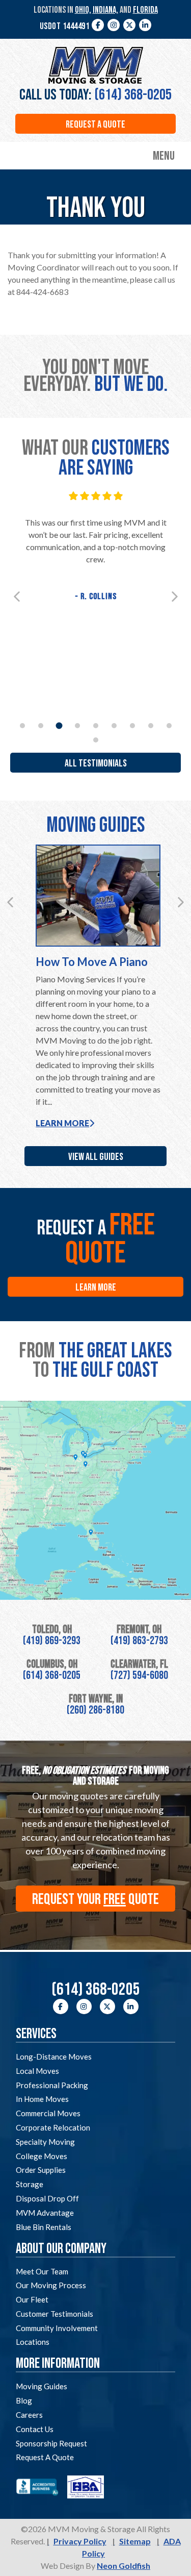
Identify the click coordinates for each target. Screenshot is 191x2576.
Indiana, (105, 10)
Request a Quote (95, 125)
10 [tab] (96, 740)
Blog (24, 2400)
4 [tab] (77, 726)
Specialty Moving (45, 2142)
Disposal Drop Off (47, 2198)
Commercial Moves (48, 2113)
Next (175, 597)
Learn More (62, 1123)
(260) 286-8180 (95, 1710)
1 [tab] (22, 726)
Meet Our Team (42, 2271)
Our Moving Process (51, 2285)
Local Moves (37, 2071)
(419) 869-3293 (52, 1641)
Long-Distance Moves (54, 2057)
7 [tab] (132, 726)
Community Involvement (57, 2328)
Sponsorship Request (51, 2443)
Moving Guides (42, 2386)
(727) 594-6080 (139, 1676)
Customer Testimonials (54, 2314)
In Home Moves (42, 2099)
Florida (145, 10)
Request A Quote (45, 2457)
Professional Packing (52, 2085)
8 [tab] (151, 726)
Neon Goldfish (124, 2566)
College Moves (42, 2156)
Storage (30, 2184)
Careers (29, 2415)
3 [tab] (59, 726)
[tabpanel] (95, 548)
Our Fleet (32, 2299)
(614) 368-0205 (133, 95)
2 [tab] (41, 726)
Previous (17, 597)
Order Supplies (41, 2170)
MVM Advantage (45, 2213)
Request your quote (95, 1899)
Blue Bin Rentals (44, 2227)
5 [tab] (96, 726)
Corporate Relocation (53, 2127)
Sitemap (135, 2541)
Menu (164, 156)
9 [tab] (169, 726)
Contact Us (35, 2429)
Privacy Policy (80, 2541)
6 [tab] (114, 726)
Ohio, (83, 10)
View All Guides (96, 1157)
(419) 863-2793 (139, 1641)
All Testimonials (96, 763)
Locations (33, 2342)
